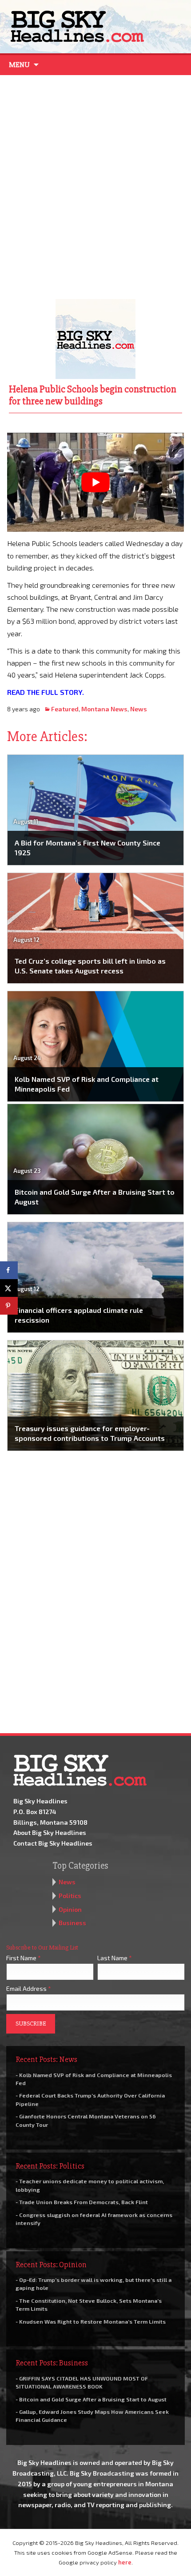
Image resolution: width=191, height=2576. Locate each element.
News (139, 709)
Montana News (104, 709)
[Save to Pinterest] (9, 1306)
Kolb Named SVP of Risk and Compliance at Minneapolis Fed (87, 1084)
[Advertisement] (95, 185)
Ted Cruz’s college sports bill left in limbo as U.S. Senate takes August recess (90, 966)
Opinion (70, 1909)
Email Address (29, 1988)
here (125, 2562)
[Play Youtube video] (95, 483)
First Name (24, 1958)
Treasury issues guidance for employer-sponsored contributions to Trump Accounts (90, 1433)
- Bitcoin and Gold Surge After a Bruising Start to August (91, 2399)
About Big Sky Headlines (50, 1832)
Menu (19, 65)
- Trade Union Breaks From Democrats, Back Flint (82, 2202)
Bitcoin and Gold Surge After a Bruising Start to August (95, 1197)
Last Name (115, 1958)
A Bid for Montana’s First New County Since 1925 (88, 847)
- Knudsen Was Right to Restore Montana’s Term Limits (91, 2321)
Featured (65, 709)
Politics (70, 1896)
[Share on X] (9, 1288)
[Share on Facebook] (9, 1270)
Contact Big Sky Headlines (53, 1843)
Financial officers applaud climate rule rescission (79, 1315)
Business (72, 1923)
